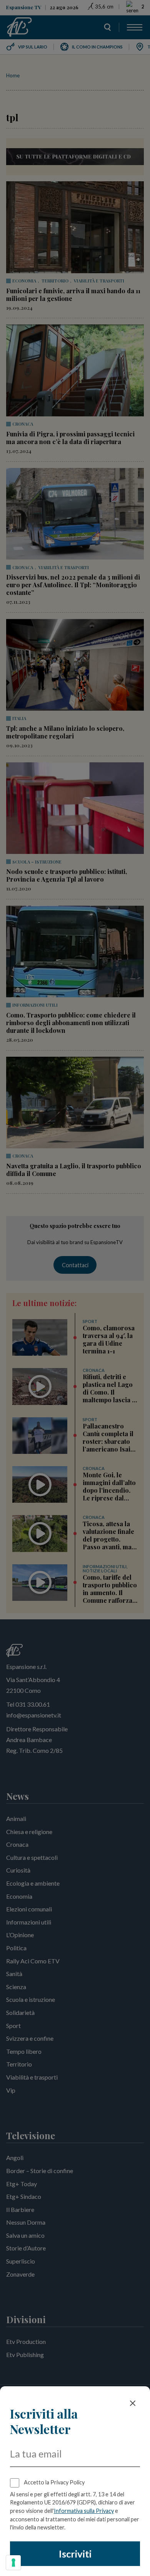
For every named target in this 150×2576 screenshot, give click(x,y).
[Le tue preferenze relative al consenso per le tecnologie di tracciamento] (13, 2563)
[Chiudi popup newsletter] (133, 2403)
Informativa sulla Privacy (84, 2511)
